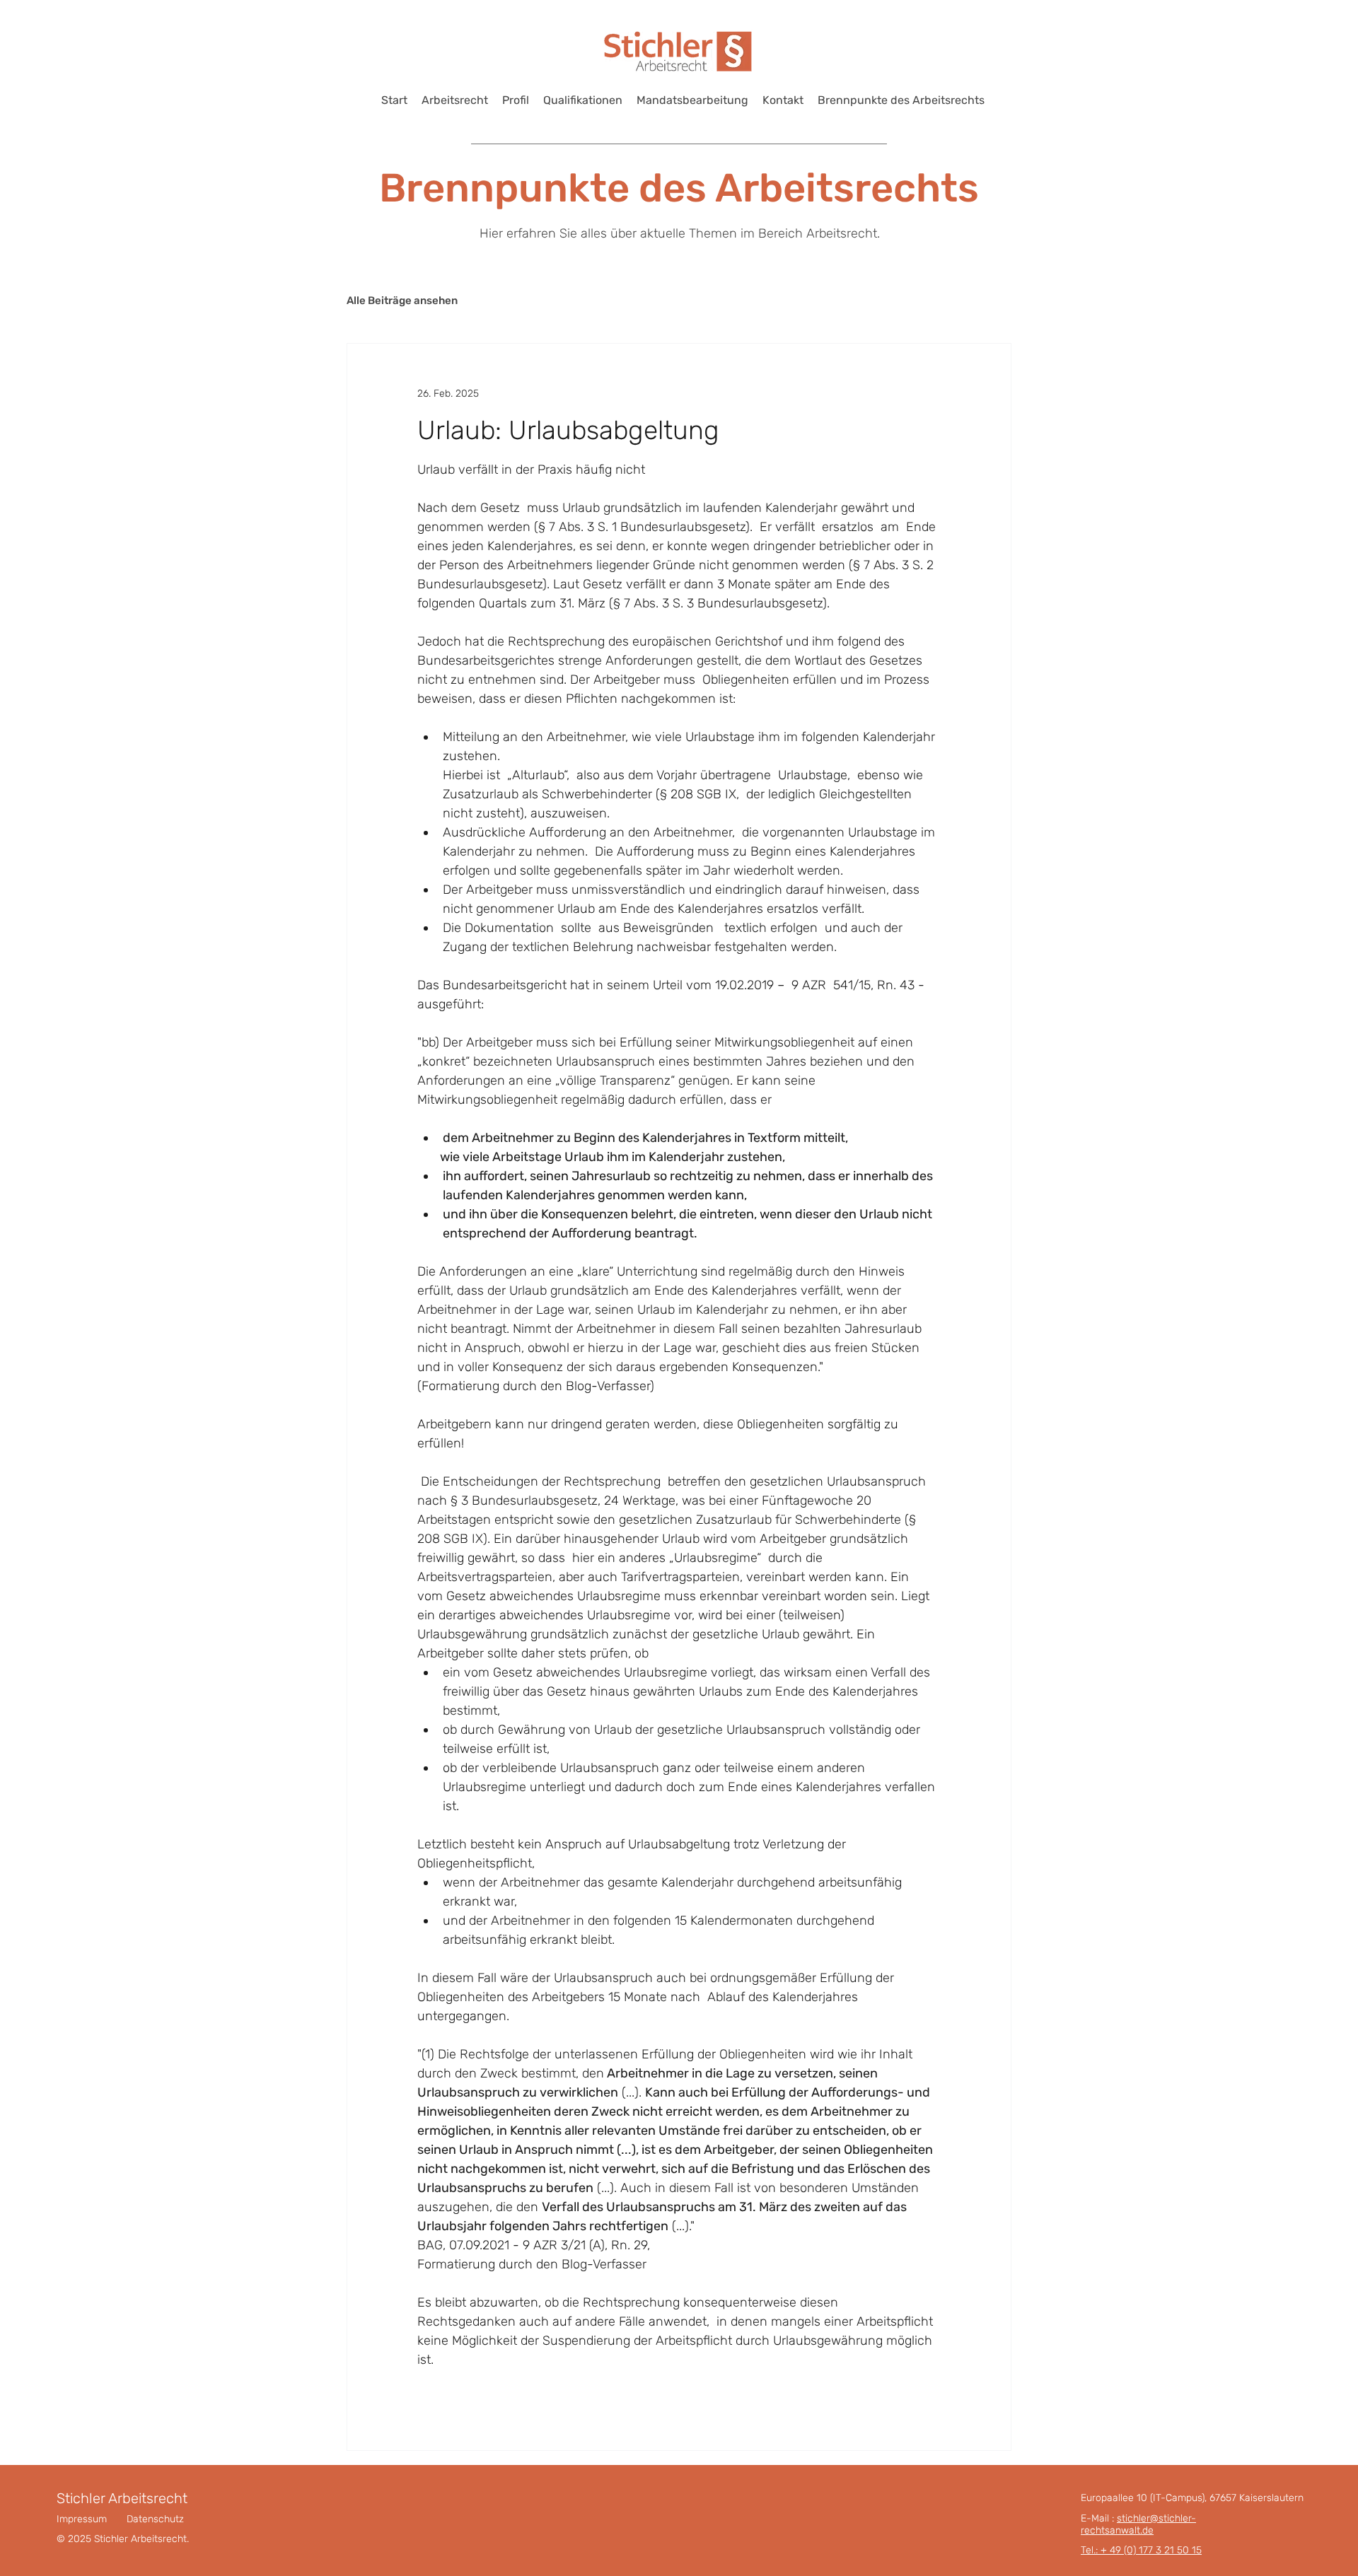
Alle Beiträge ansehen (402, 301)
